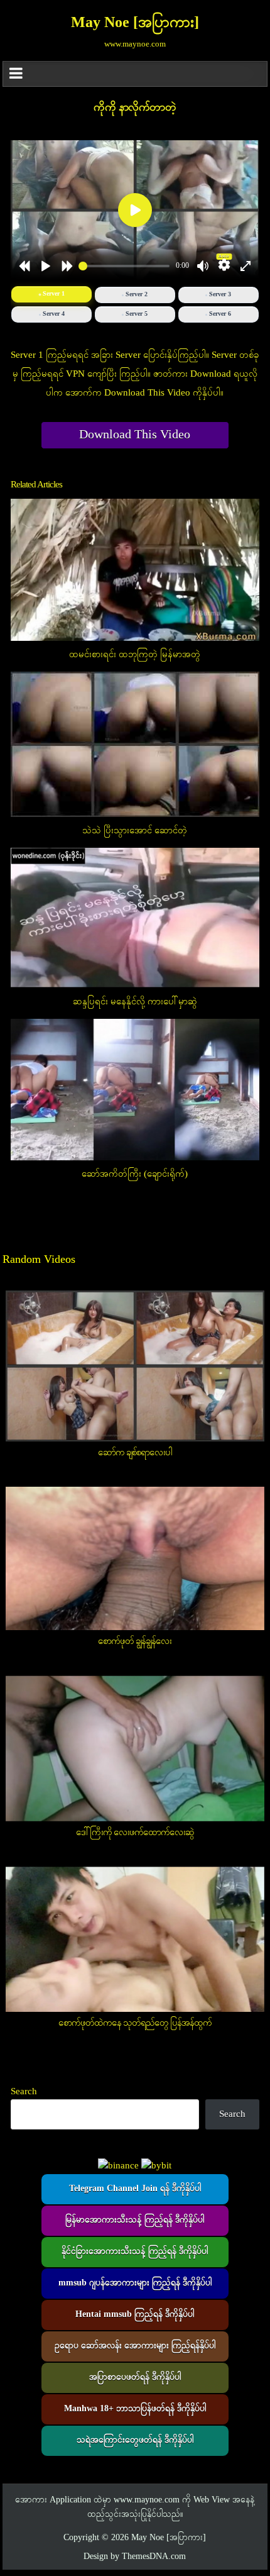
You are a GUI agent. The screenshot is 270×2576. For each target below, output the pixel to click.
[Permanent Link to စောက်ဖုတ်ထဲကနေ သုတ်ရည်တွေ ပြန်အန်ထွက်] (135, 1939)
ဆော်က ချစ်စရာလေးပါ (135, 1453)
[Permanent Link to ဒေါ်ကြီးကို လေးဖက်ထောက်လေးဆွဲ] (135, 1748)
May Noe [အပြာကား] (135, 23)
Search (24, 2092)
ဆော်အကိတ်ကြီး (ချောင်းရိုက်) (135, 1174)
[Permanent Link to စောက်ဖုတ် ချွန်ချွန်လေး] (135, 1558)
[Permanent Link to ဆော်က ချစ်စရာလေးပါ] (135, 1366)
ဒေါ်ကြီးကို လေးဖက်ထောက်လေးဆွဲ (135, 1833)
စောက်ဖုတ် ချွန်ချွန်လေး (135, 1641)
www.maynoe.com (147, 2500)
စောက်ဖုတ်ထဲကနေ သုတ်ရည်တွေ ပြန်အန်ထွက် (135, 2023)
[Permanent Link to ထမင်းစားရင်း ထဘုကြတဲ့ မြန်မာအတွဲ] (135, 570)
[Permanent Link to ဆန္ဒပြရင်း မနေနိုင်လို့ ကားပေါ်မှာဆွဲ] (135, 918)
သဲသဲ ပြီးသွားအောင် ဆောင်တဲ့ (135, 831)
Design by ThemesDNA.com (135, 2557)
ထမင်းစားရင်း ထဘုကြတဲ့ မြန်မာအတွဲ (135, 655)
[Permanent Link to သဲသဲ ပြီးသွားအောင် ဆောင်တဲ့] (135, 744)
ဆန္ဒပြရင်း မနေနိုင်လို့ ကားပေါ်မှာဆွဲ (135, 1002)
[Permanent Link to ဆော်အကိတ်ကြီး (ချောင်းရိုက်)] (135, 1090)
